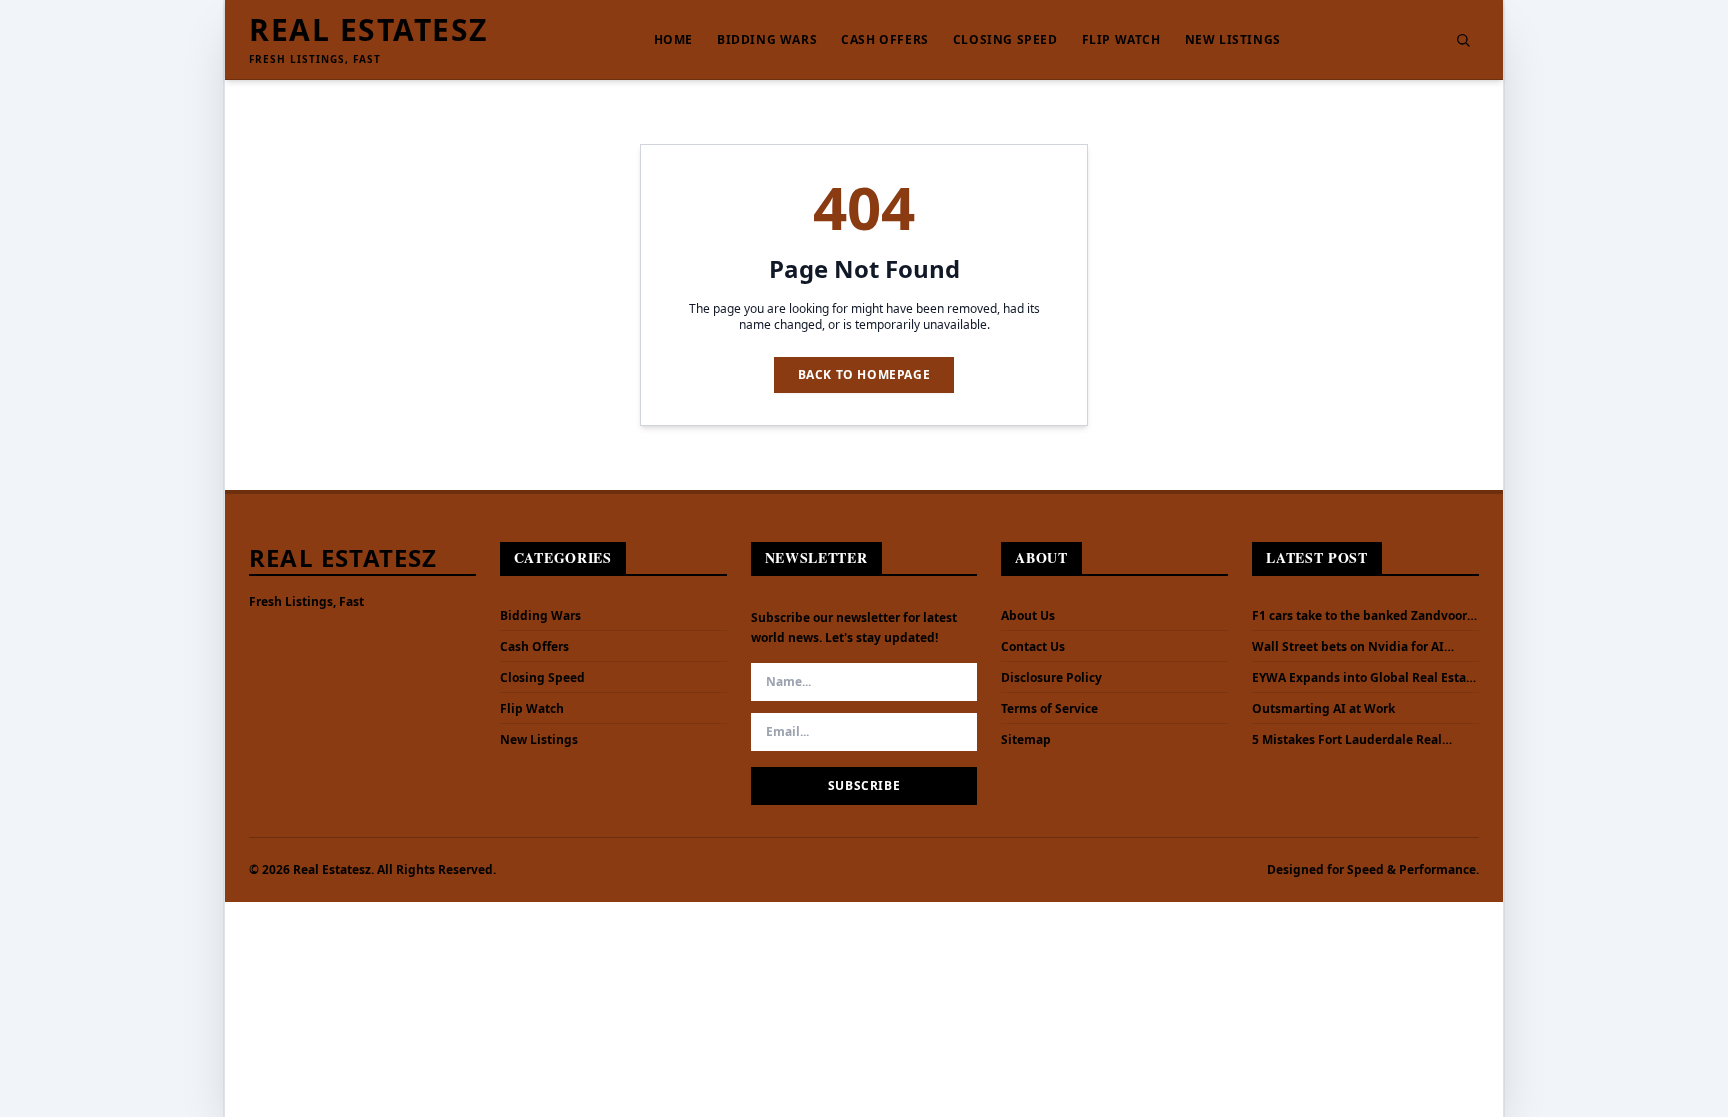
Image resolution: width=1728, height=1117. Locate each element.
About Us (1028, 615)
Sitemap (1026, 739)
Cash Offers (885, 40)
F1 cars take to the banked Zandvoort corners (1362, 616)
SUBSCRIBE (864, 785)
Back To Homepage (864, 374)
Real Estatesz (368, 30)
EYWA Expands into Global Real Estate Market (1365, 678)
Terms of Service (1049, 708)
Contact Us (1033, 646)
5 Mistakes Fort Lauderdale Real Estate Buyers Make (1347, 740)
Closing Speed (1005, 40)
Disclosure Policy (1051, 677)
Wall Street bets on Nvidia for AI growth (1348, 647)
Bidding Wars (767, 40)
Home (673, 40)
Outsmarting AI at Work (1323, 709)
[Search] (1463, 40)
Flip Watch (1121, 40)
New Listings (1233, 40)
